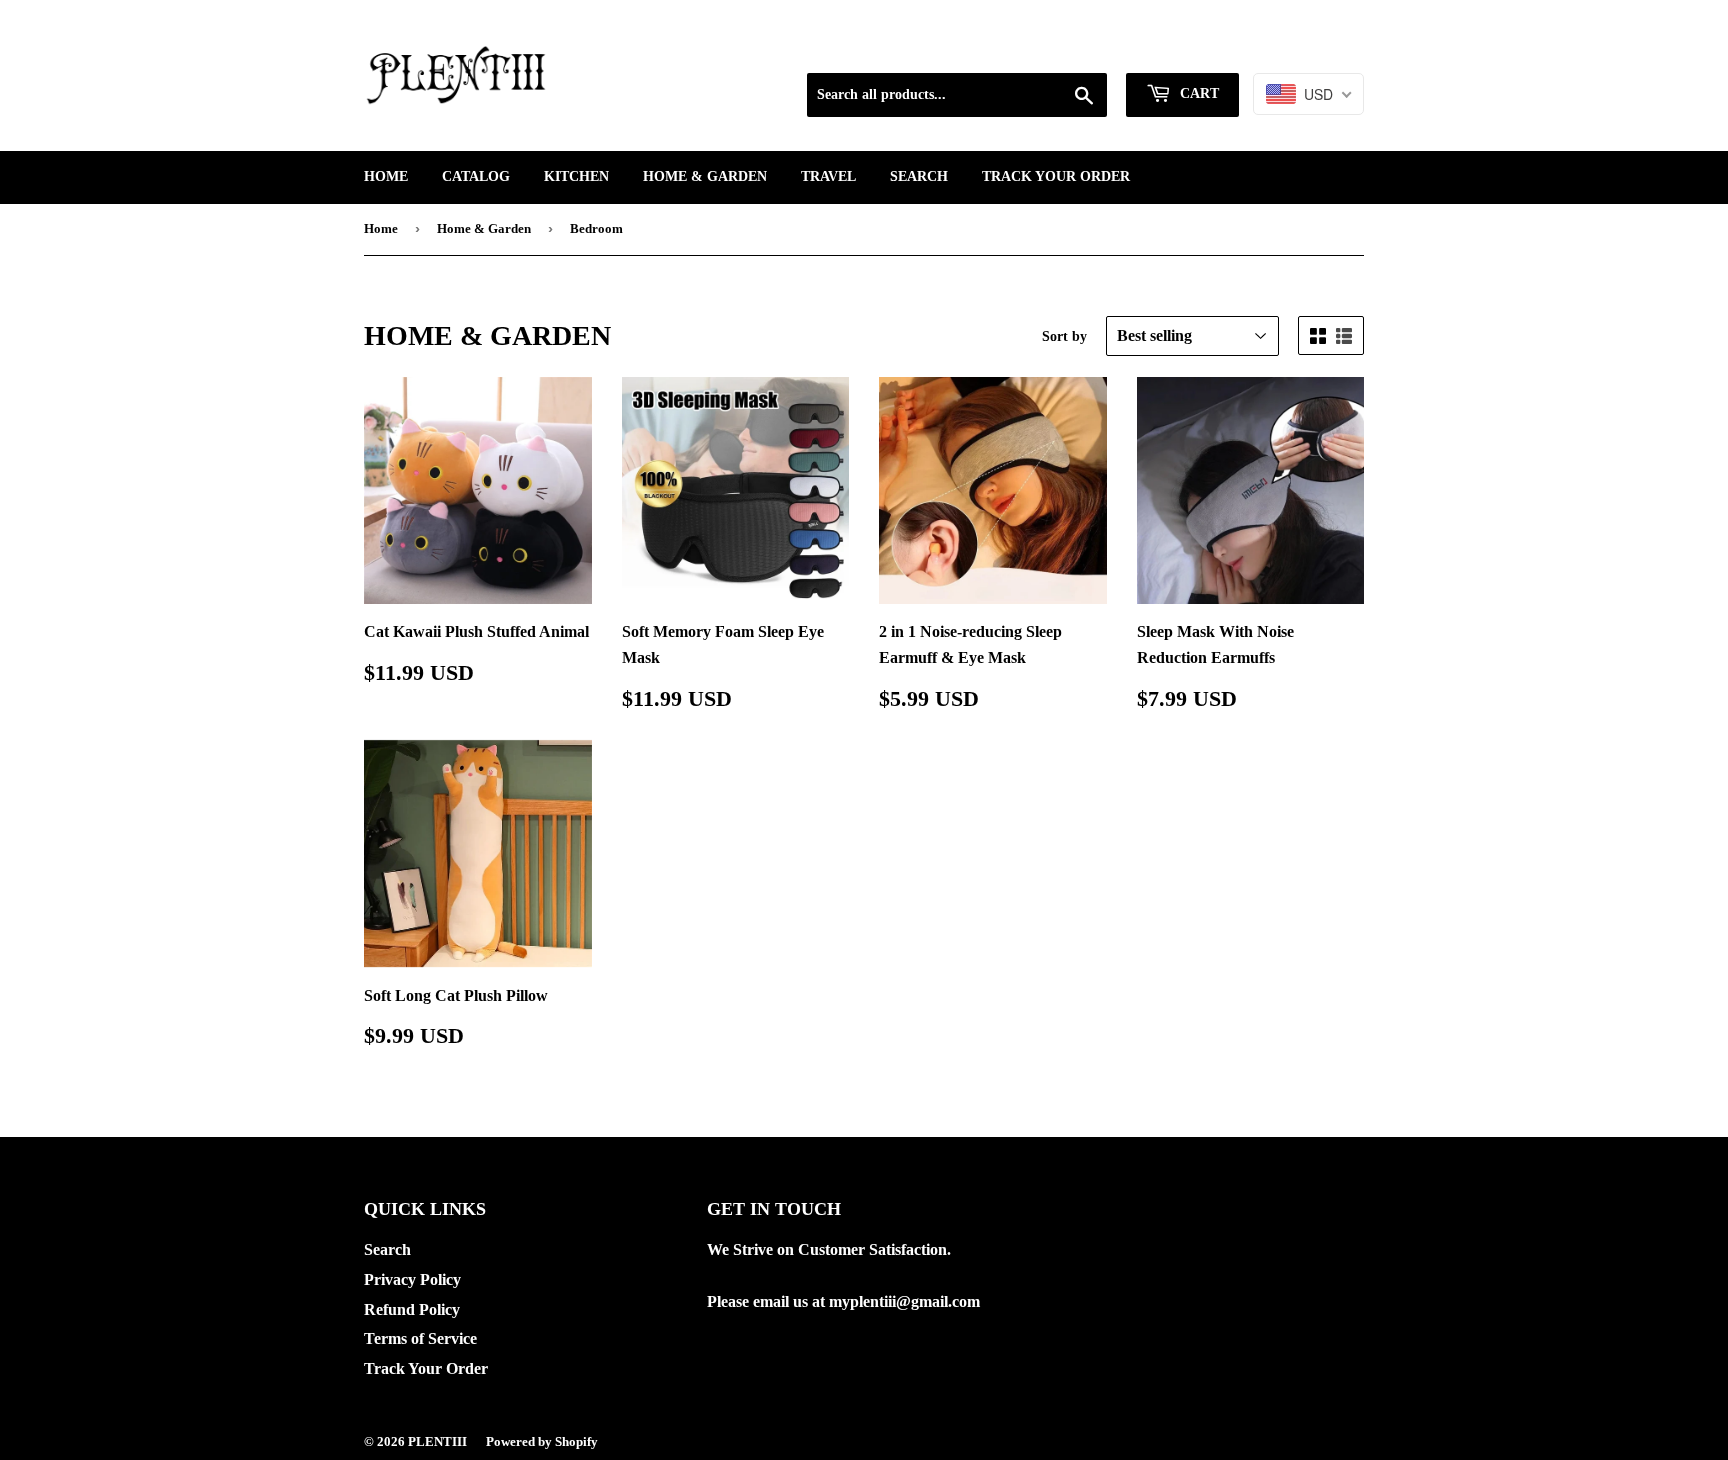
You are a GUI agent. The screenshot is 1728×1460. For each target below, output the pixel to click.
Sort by (1064, 336)
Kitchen (576, 176)
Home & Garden (705, 176)
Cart (1197, 93)
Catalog (476, 176)
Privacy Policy (412, 1279)
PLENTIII (437, 1441)
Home (386, 176)
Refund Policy (412, 1309)
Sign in (1199, 47)
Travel (828, 176)
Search (919, 176)
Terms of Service (420, 1338)
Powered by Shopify (542, 1441)
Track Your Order (1056, 176)
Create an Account (1308, 47)
